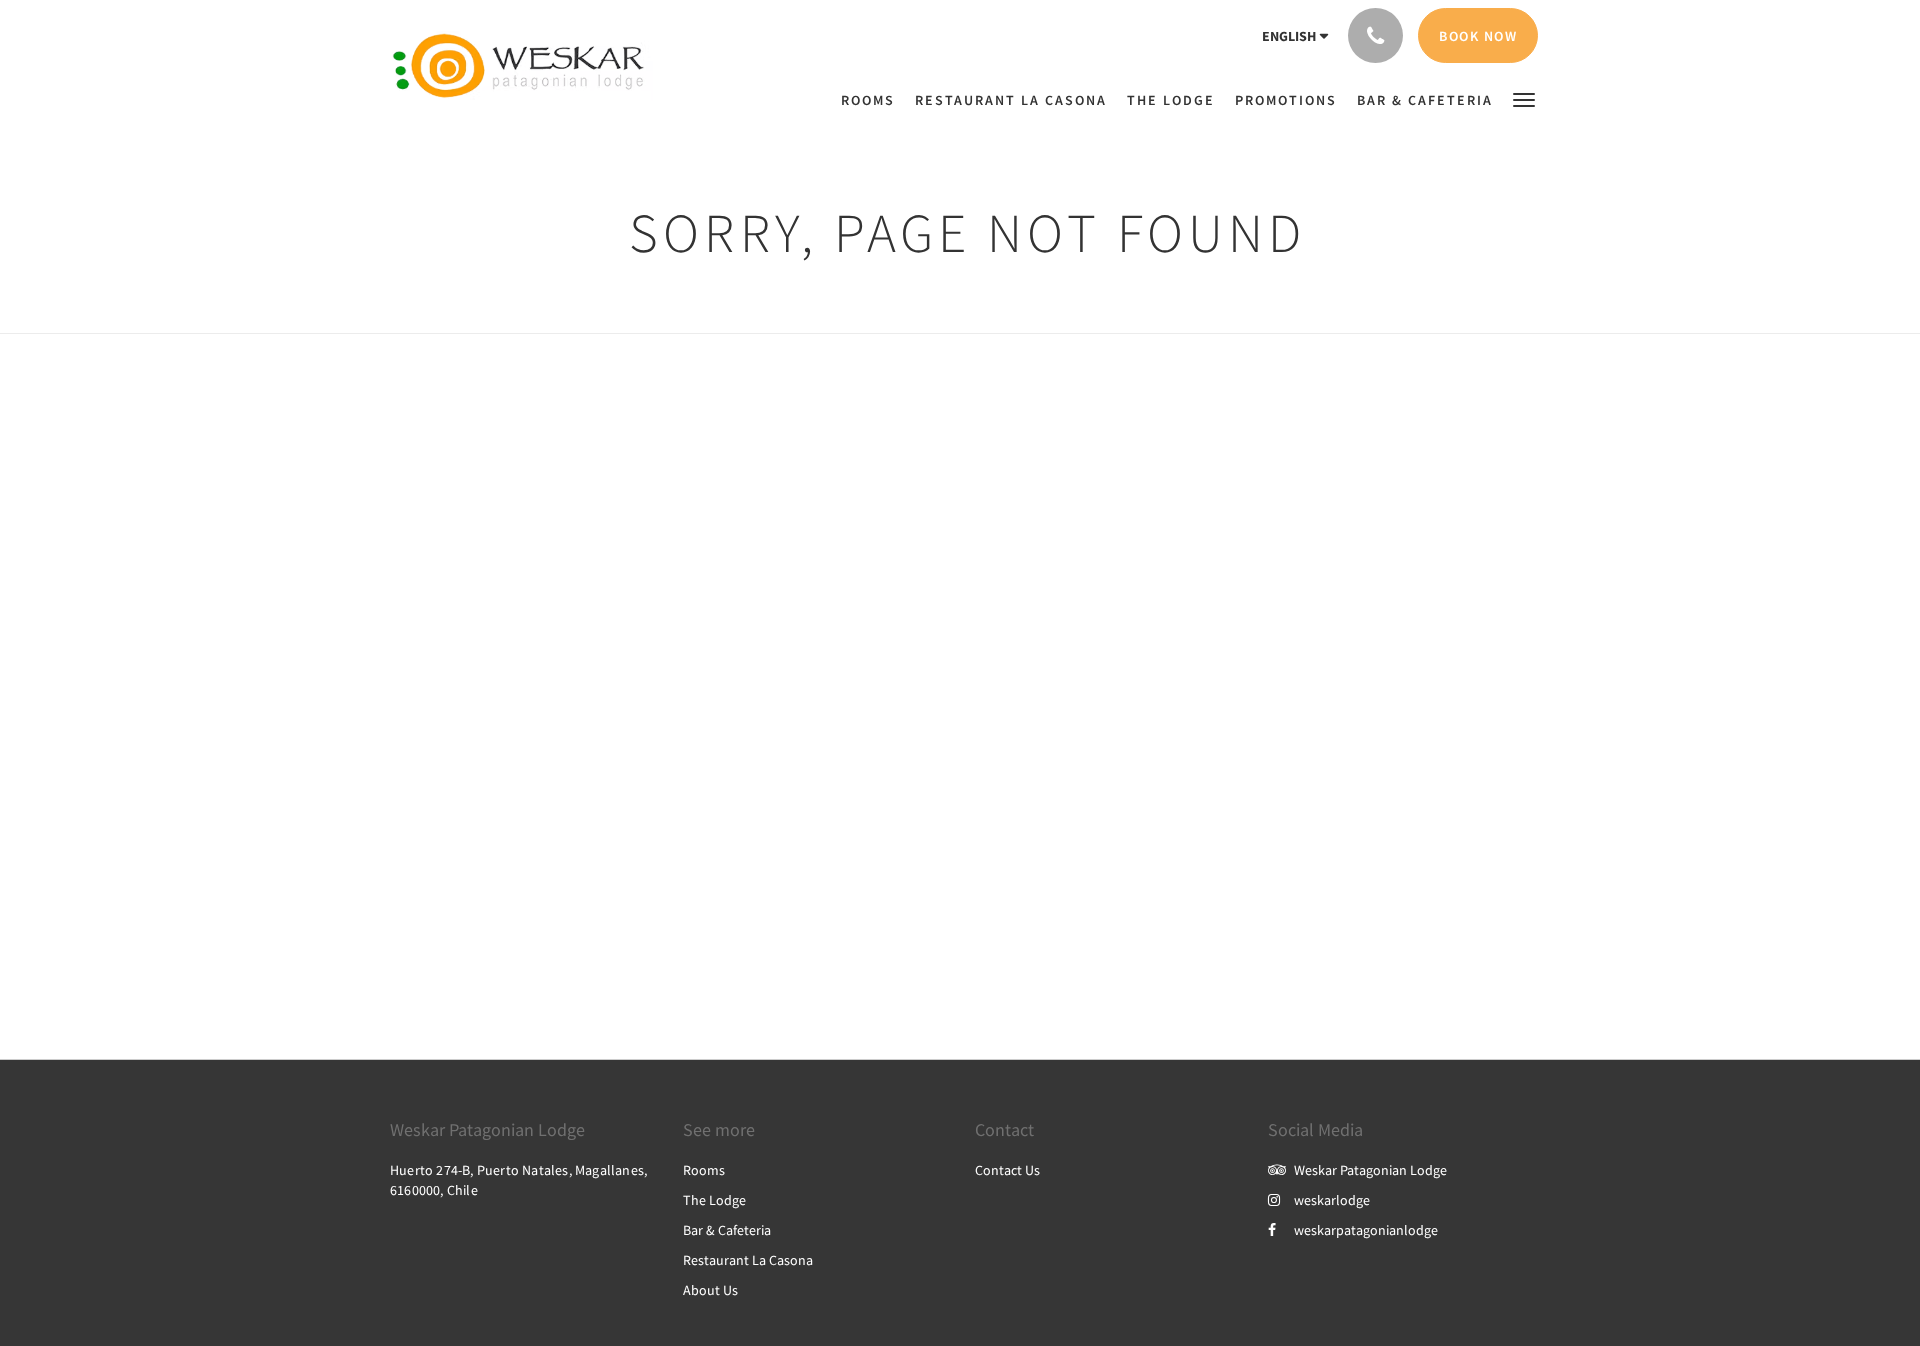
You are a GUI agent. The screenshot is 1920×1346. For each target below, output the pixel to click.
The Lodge (714, 1200)
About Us (710, 1290)
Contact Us (1007, 1170)
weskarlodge (1332, 1200)
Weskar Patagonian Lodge (1370, 1170)
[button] (1524, 98)
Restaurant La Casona (748, 1260)
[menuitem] (826, 90)
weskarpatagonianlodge (1366, 1230)
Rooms (704, 1170)
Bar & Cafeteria (727, 1230)
